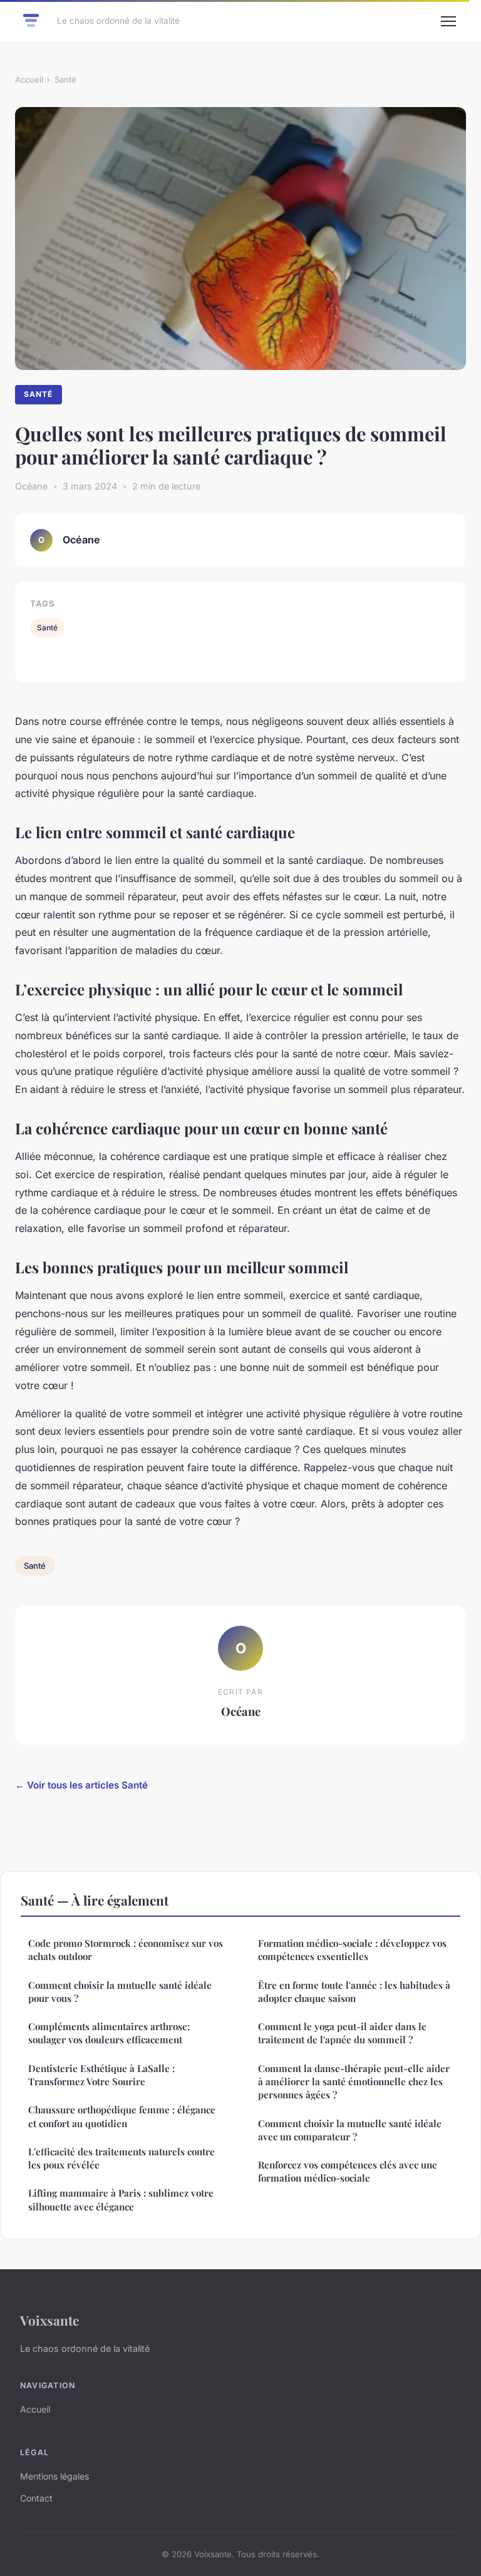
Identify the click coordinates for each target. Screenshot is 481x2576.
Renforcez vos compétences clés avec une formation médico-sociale (348, 2171)
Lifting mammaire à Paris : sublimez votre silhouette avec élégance (121, 2199)
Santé (65, 80)
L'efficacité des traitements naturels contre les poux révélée (122, 2158)
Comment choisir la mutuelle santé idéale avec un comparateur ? (350, 2130)
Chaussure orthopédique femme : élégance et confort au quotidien (122, 2116)
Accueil (29, 80)
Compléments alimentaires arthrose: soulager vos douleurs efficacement (109, 2033)
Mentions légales (54, 2476)
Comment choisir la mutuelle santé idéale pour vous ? (120, 1992)
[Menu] (448, 21)
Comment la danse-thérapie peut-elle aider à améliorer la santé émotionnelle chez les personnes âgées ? (354, 2082)
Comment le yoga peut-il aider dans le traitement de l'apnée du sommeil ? (342, 2033)
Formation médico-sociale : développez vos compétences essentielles (352, 1950)
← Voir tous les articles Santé (81, 1785)
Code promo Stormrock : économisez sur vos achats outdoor (126, 1950)
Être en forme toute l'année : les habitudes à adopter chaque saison (354, 1992)
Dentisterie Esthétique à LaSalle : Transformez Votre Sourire (101, 2075)
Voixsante (49, 2320)
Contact (36, 2498)
